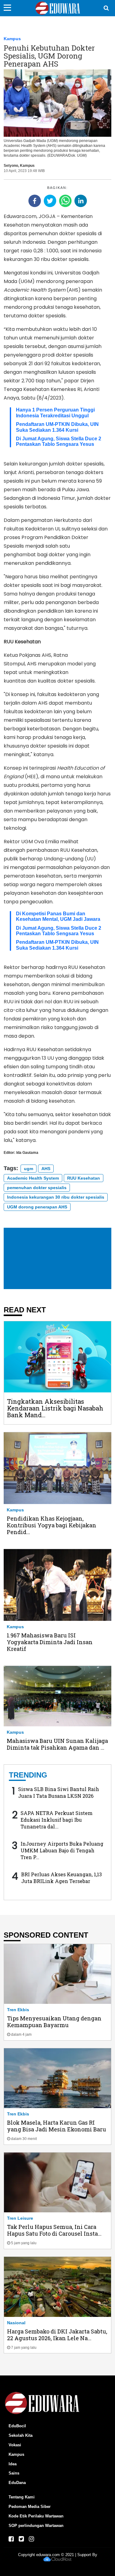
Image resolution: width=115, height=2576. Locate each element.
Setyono (11, 166)
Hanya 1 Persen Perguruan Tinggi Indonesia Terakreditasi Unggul (55, 413)
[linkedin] (81, 201)
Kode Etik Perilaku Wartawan (36, 2516)
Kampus (12, 39)
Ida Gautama (27, 1153)
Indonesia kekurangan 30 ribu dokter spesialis (56, 1197)
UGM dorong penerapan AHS (37, 1207)
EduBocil (17, 2426)
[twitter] (50, 201)
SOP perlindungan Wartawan (36, 2526)
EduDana (17, 2483)
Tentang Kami (22, 2497)
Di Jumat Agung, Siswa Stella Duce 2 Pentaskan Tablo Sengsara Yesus (59, 441)
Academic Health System (33, 1178)
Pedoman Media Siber (30, 2507)
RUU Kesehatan (84, 1178)
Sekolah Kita (21, 2435)
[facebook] (35, 201)
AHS (46, 1169)
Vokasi (15, 2445)
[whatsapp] (65, 201)
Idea (13, 2464)
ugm (29, 1169)
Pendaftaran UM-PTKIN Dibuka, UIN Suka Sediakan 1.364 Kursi (57, 427)
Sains (14, 2473)
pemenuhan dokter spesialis (37, 1188)
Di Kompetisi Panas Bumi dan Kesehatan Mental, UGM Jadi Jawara (58, 916)
